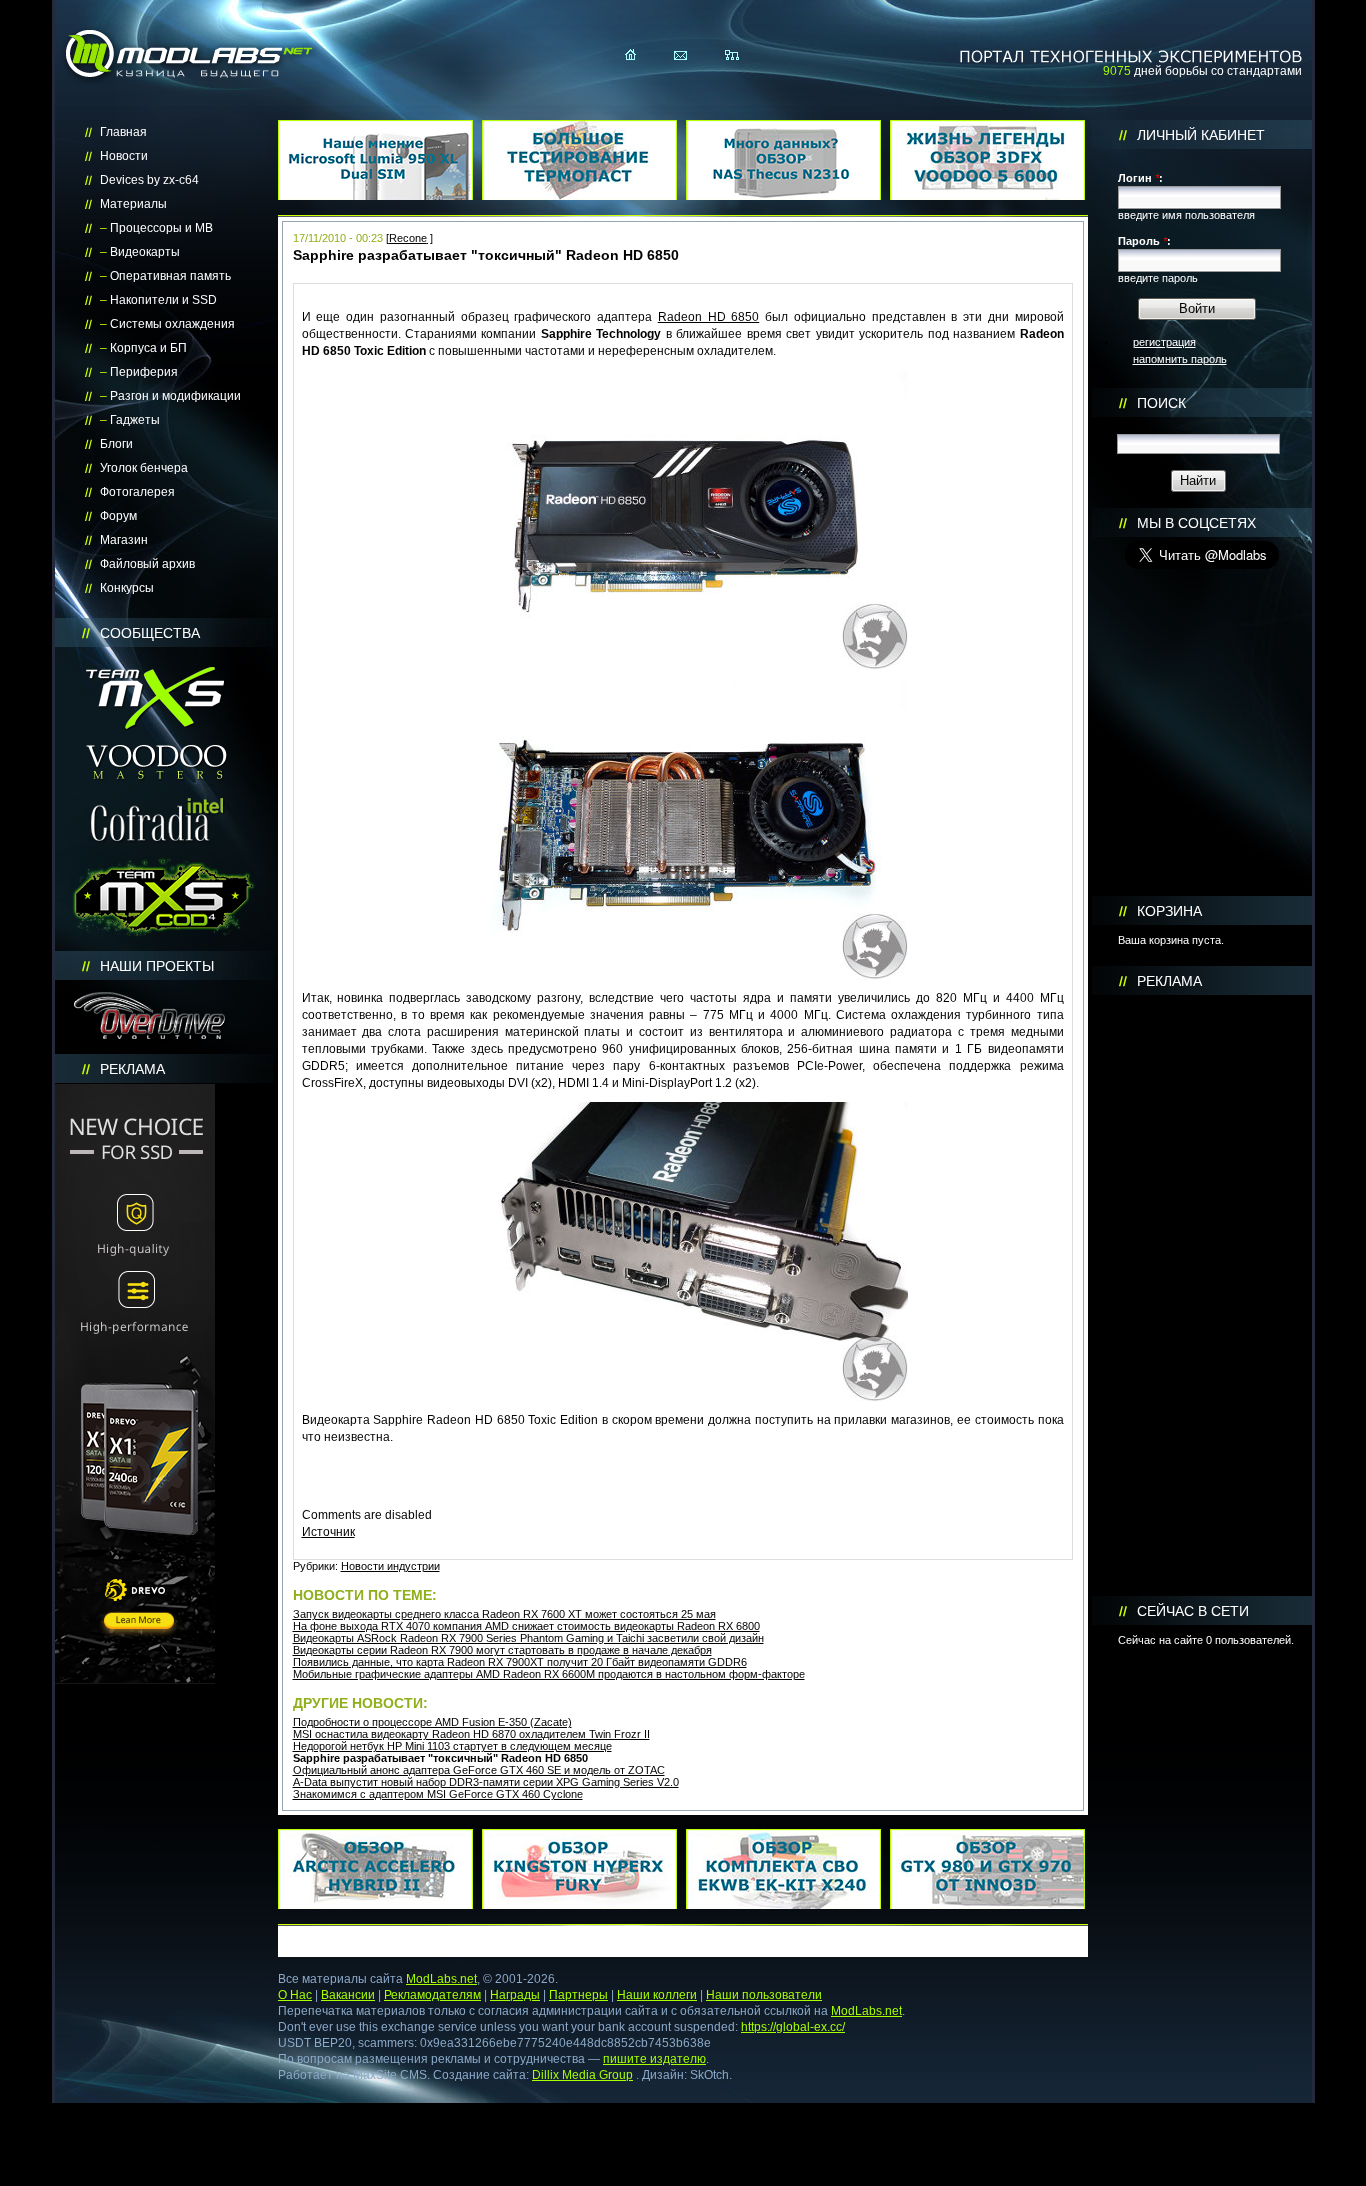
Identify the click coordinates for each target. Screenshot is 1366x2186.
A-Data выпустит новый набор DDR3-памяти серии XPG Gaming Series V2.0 (486, 1782)
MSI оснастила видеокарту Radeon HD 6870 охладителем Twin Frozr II (471, 1734)
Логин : (1140, 178)
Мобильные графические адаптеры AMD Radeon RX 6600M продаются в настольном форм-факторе (549, 1674)
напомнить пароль (1180, 359)
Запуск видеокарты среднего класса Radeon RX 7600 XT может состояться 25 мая (504, 1614)
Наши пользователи (764, 1995)
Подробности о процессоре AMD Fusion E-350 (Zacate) (432, 1722)
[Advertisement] (1202, 1296)
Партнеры (578, 1995)
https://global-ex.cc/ (793, 2027)
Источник (328, 1532)
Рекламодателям (432, 1995)
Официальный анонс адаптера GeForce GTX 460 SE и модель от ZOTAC (479, 1770)
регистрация (1164, 342)
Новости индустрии (390, 1566)
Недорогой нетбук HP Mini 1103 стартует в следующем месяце (452, 1746)
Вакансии (348, 1995)
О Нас (295, 1995)
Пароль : (1144, 241)
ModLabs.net (441, 1979)
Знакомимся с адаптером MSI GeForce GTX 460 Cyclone (438, 1794)
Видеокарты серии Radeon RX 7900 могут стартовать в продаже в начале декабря (502, 1650)
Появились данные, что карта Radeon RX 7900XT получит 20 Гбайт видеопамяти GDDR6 (520, 1662)
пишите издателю (654, 2059)
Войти (1197, 308)
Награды (515, 1995)
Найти (1198, 480)
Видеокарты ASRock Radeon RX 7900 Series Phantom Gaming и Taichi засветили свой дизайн (528, 1638)
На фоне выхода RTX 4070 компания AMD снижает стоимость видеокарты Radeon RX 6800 (526, 1626)
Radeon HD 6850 (709, 317)
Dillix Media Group (582, 2075)
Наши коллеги (657, 1995)
